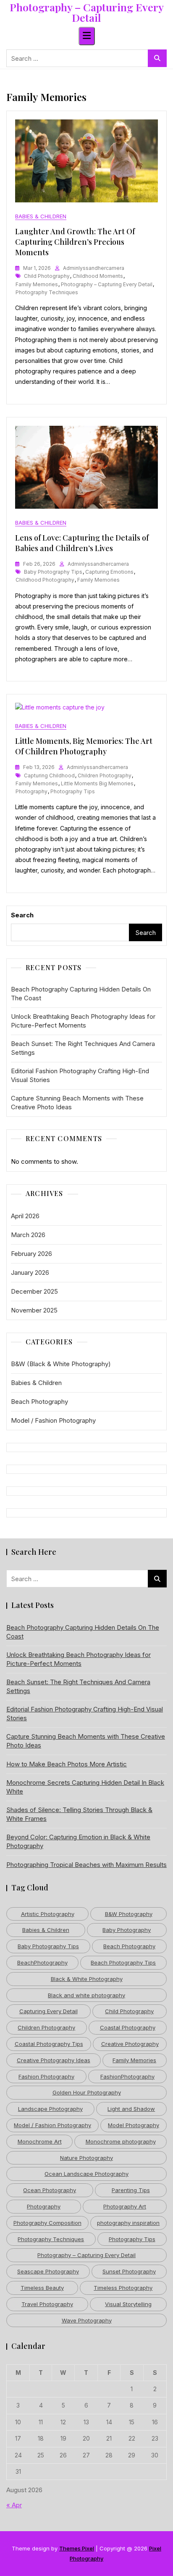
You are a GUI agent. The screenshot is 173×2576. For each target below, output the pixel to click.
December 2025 (34, 1291)
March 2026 (28, 1235)
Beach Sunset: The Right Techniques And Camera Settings (83, 1048)
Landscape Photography (50, 2109)
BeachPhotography (42, 1962)
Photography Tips (73, 791)
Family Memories (37, 284)
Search (22, 915)
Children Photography (105, 775)
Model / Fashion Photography (53, 1420)
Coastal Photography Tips (49, 2044)
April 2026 (25, 1216)
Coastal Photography (128, 2027)
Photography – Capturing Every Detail (87, 12)
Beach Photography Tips (123, 1962)
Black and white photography (86, 1995)
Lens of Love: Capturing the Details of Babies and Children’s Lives (82, 543)
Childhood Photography (45, 580)
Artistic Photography (48, 1914)
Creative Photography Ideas (54, 2060)
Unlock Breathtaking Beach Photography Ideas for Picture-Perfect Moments (83, 1021)
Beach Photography (39, 1402)
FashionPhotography (127, 2076)
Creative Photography (130, 2044)
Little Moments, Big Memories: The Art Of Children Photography (84, 746)
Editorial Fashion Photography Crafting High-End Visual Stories (80, 1075)
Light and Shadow (131, 2109)
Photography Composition (47, 2223)
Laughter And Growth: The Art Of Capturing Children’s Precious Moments (75, 242)
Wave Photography (87, 2320)
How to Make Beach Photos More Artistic (67, 1764)
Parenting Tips (131, 2190)
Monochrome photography (121, 2141)
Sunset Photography (129, 2271)
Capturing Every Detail (48, 2011)
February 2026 (31, 1254)
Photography (31, 791)
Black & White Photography (87, 1979)
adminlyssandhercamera (94, 268)
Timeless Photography (123, 2288)
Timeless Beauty (42, 2288)
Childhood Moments (98, 276)
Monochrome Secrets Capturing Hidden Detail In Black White (85, 1787)
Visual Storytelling (128, 2304)
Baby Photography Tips (53, 572)
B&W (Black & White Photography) (61, 1364)
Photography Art (125, 2206)
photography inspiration (128, 2223)
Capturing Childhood (49, 775)
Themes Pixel (77, 2548)
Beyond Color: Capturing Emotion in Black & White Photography (78, 1841)
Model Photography (134, 2125)
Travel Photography (47, 2304)
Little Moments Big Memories (97, 783)
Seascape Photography (48, 2271)
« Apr (14, 2505)
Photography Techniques (47, 292)
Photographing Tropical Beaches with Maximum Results (86, 1865)
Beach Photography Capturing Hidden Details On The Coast (81, 994)
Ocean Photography (50, 2190)
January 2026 (30, 1272)
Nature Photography (86, 2158)
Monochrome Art (40, 2141)
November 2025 (34, 1310)
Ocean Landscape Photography (86, 2174)
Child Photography (47, 276)
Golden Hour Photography (87, 2092)
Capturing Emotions (109, 572)
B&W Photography (129, 1914)
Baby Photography (127, 1930)
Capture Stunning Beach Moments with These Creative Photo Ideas (77, 1103)
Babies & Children (41, 216)
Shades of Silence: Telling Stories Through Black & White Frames (79, 1814)
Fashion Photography (46, 2076)
